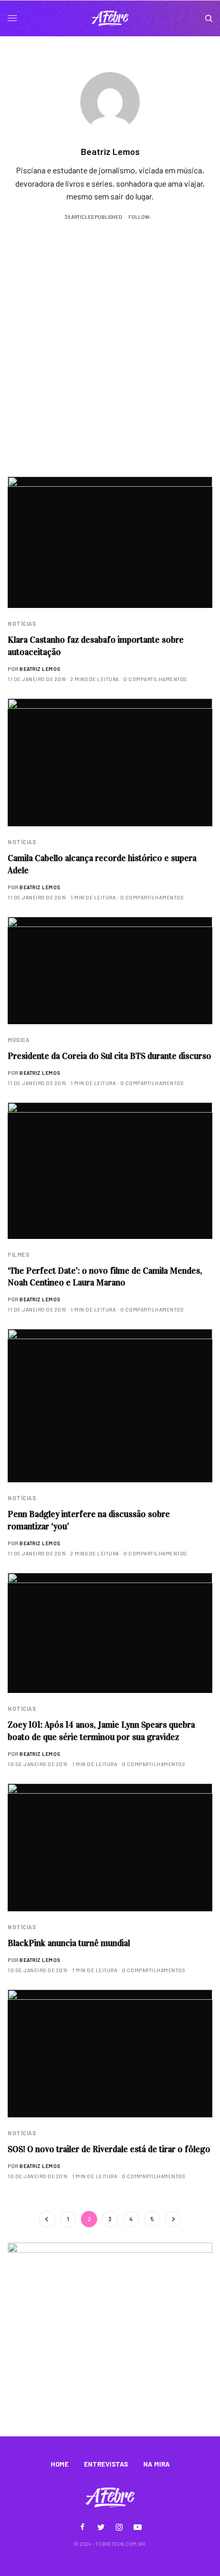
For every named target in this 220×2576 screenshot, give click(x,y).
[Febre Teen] (110, 18)
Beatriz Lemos (40, 669)
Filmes (18, 1255)
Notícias (22, 624)
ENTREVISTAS (106, 2464)
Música (18, 1040)
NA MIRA (157, 2464)
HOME (60, 2464)
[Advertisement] (110, 361)
